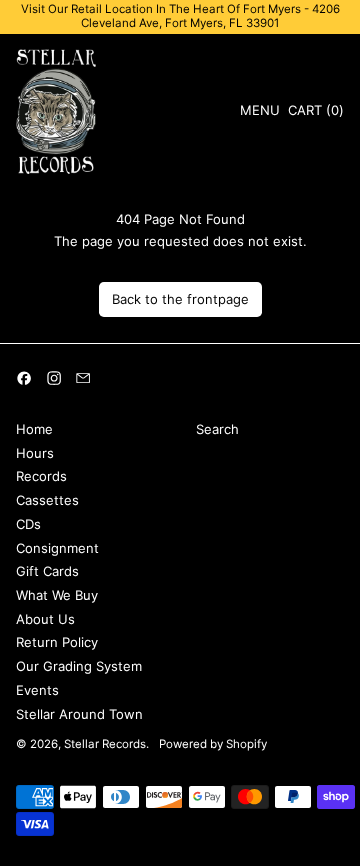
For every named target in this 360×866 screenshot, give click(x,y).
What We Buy (57, 595)
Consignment (57, 548)
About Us (45, 619)
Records (41, 476)
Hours (35, 453)
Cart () (315, 113)
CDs (28, 524)
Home (34, 429)
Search (217, 429)
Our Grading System (79, 666)
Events (37, 690)
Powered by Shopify (213, 744)
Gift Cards (47, 571)
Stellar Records (105, 744)
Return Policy (57, 642)
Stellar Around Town (79, 714)
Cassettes (47, 500)
